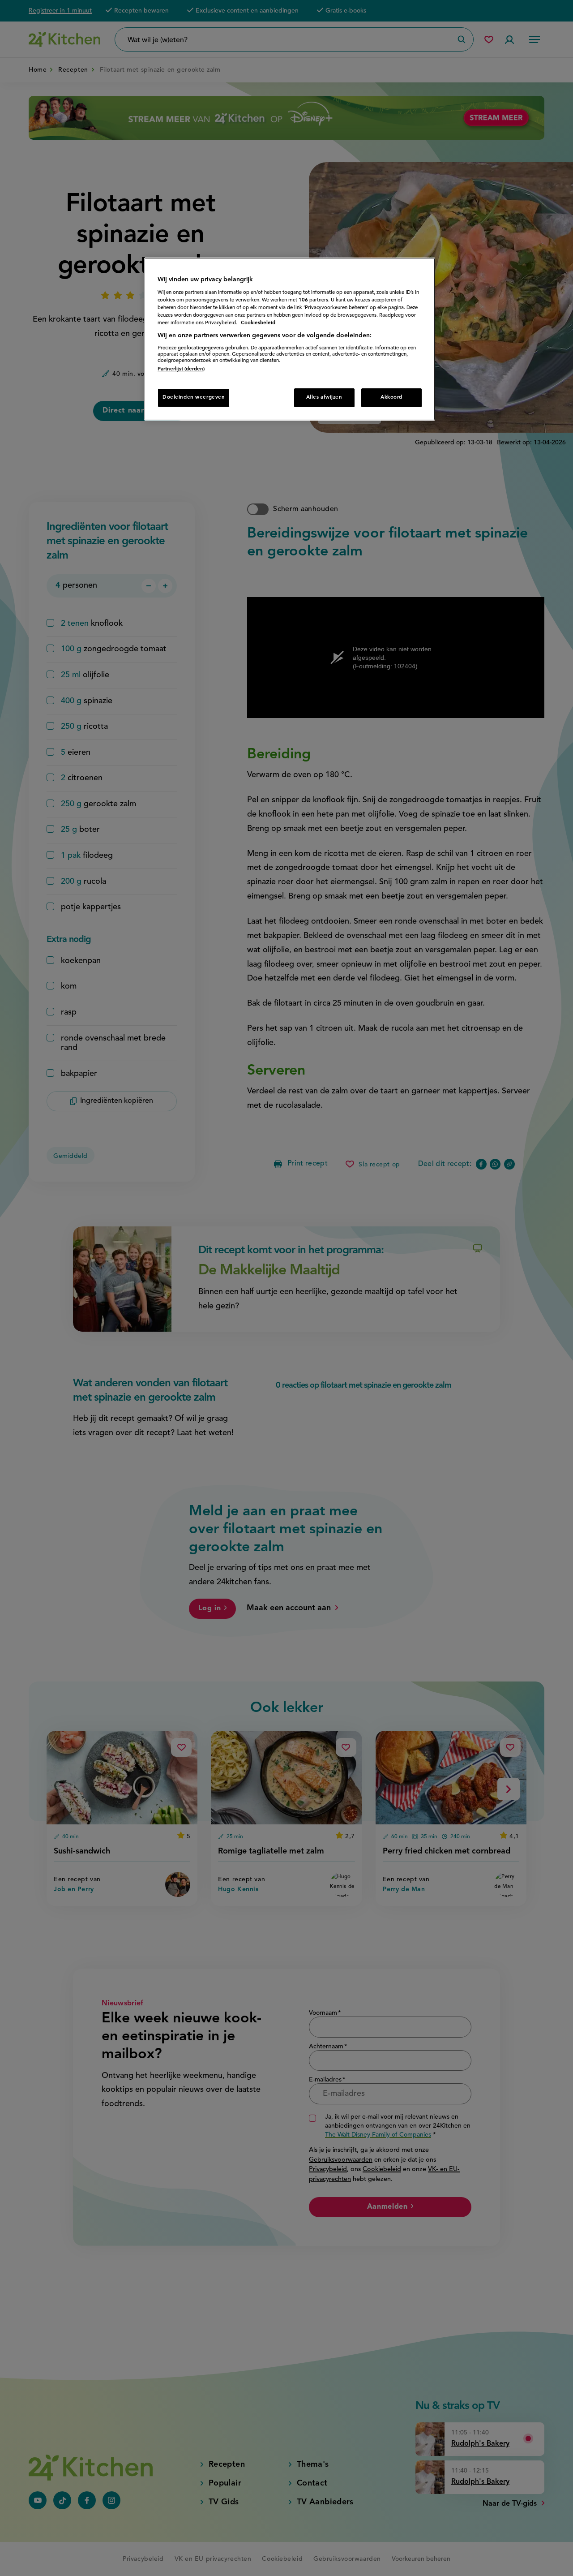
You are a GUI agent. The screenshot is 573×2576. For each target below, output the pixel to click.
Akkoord (391, 397)
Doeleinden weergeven (194, 397)
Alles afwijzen (324, 397)
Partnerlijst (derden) (181, 369)
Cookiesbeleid (258, 323)
